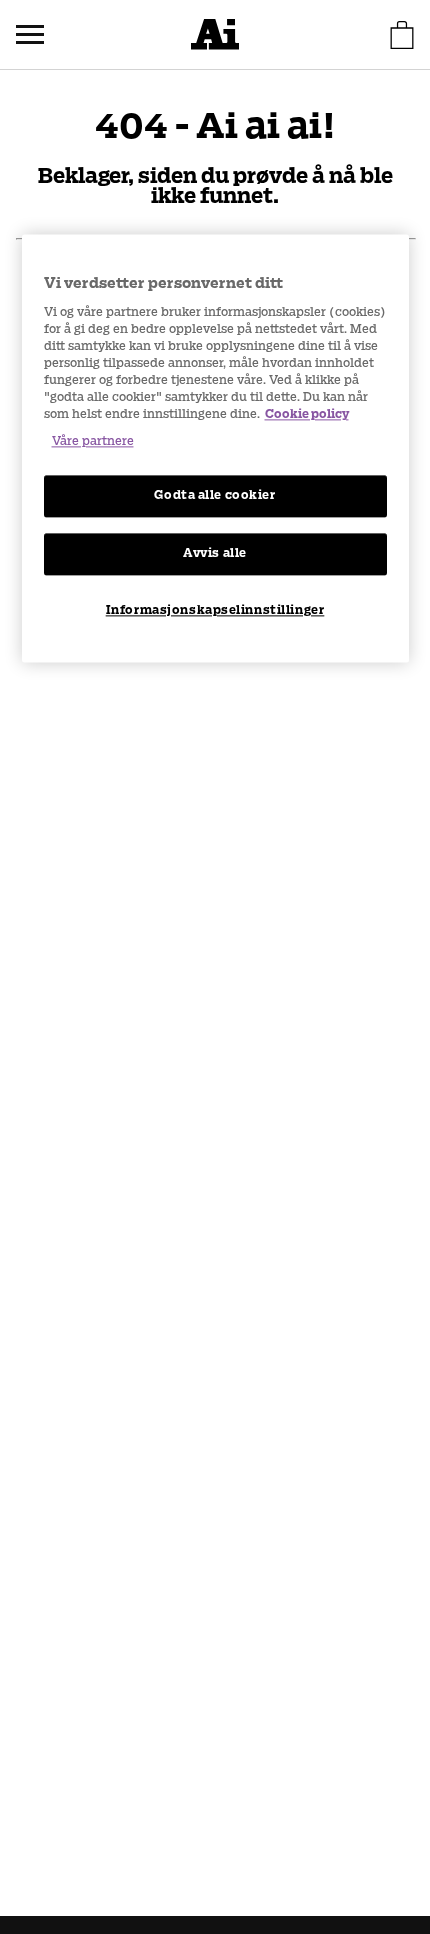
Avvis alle (215, 553)
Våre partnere (93, 442)
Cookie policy (307, 414)
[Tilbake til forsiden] (215, 34)
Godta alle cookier (214, 496)
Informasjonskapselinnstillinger (215, 610)
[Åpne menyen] (30, 35)
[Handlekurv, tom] (402, 35)
